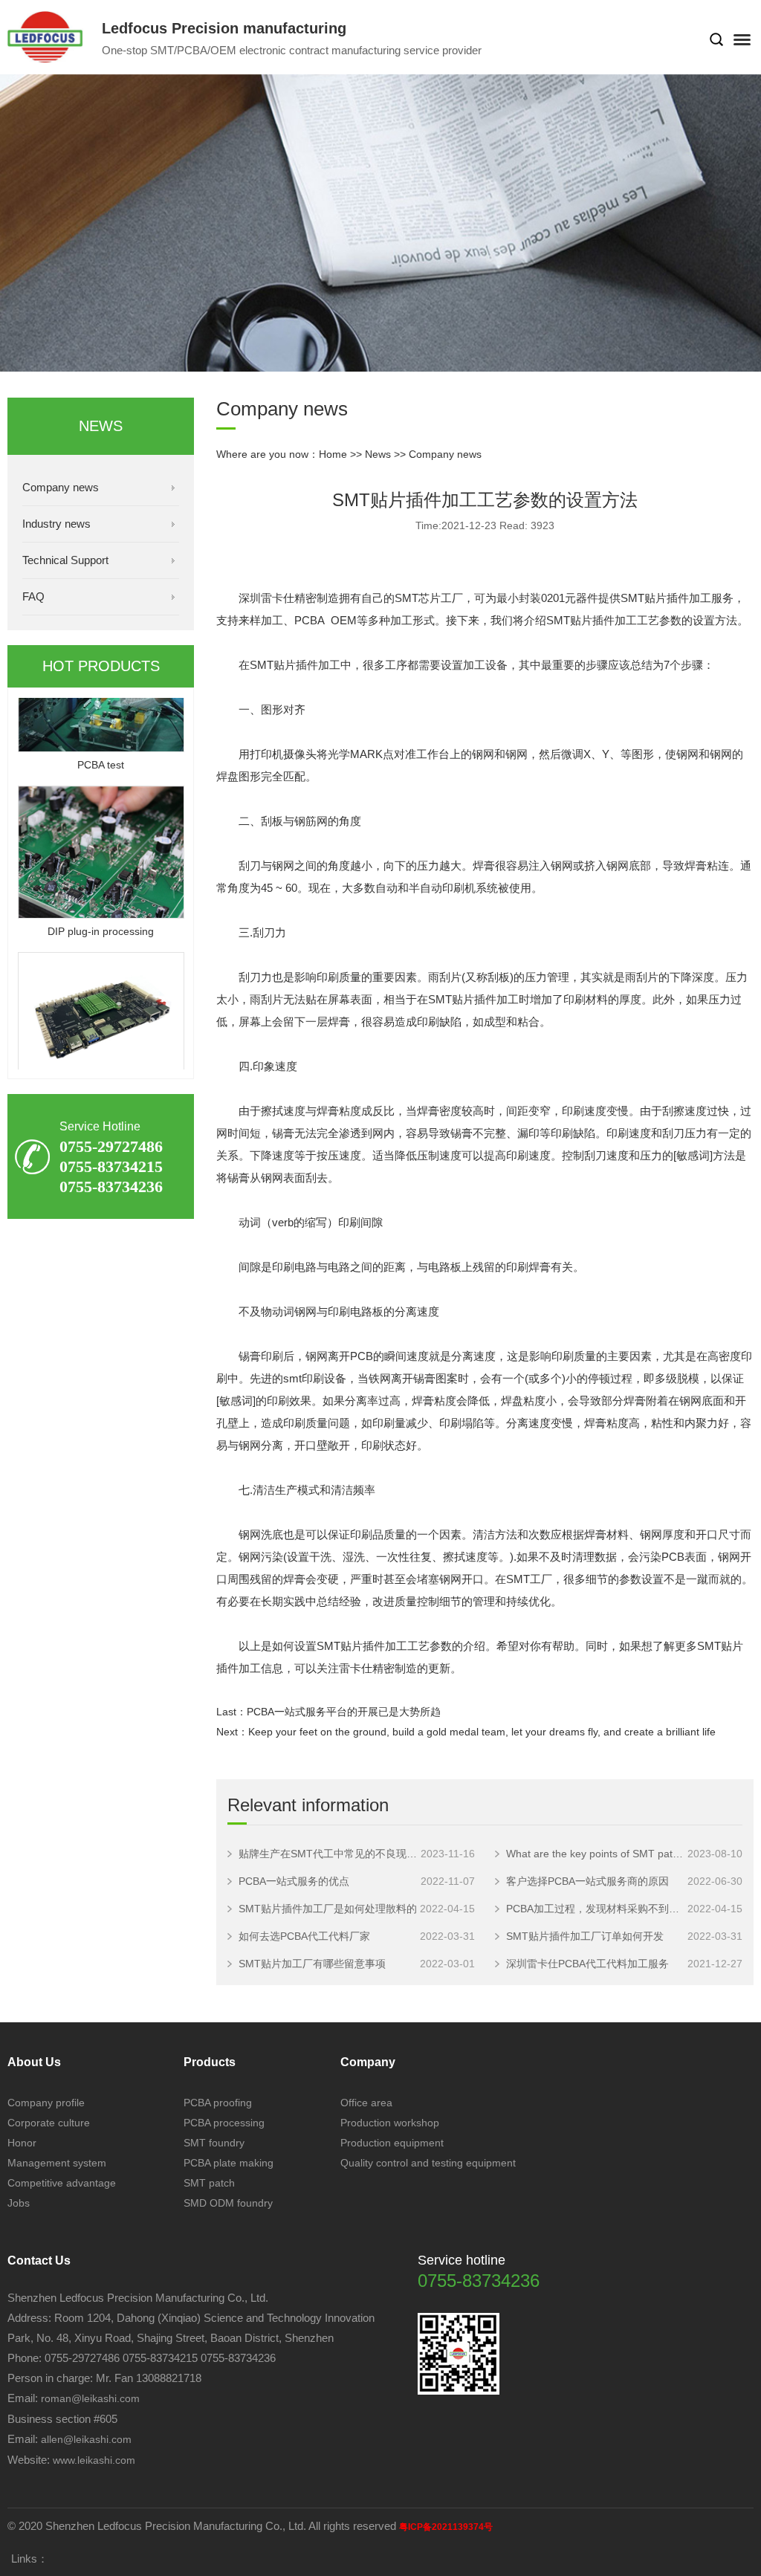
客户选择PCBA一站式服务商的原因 (587, 1881)
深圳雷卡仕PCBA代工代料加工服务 (587, 1964)
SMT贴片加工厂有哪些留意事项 (312, 1964)
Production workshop (390, 2123)
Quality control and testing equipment (428, 2163)
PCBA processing (224, 2123)
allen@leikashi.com (85, 2439)
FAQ (33, 596)
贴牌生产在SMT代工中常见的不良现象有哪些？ (330, 1854)
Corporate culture (49, 2123)
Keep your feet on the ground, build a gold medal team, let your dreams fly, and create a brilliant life (482, 1732)
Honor (22, 2143)
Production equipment (392, 2143)
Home (333, 454)
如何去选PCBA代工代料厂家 (304, 1936)
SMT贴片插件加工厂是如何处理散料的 (328, 1909)
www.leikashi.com (94, 2460)
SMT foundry (214, 2143)
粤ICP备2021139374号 (446, 2527)
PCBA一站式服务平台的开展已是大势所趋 (344, 1712)
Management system (57, 2163)
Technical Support (65, 560)
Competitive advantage (62, 2183)
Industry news (56, 524)
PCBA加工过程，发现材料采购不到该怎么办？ (597, 1909)
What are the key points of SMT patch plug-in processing (597, 1854)
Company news (61, 487)
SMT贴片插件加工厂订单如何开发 (585, 1936)
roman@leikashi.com (90, 2398)
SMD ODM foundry (228, 2203)
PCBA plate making (229, 2163)
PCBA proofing (218, 2103)
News (378, 454)
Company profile (46, 2103)
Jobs (19, 2203)
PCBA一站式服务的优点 (294, 1881)
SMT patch (209, 2183)
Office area (366, 2103)
